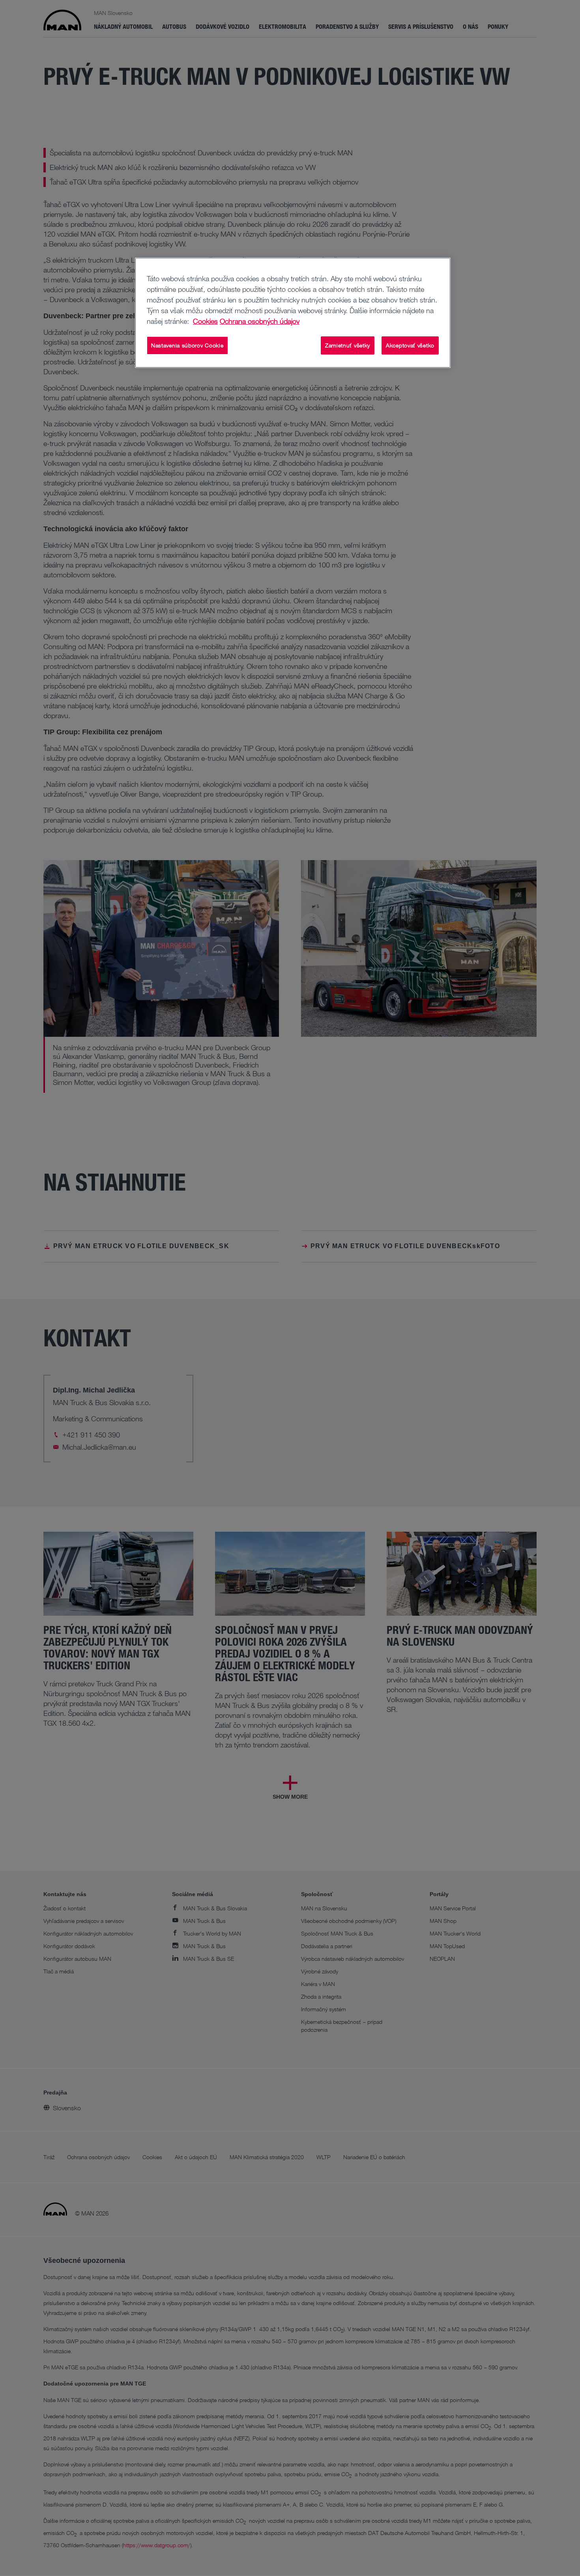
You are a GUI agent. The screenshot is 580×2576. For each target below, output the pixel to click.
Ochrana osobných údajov (260, 321)
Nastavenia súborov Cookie (187, 345)
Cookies (205, 321)
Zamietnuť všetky (348, 345)
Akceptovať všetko (410, 345)
